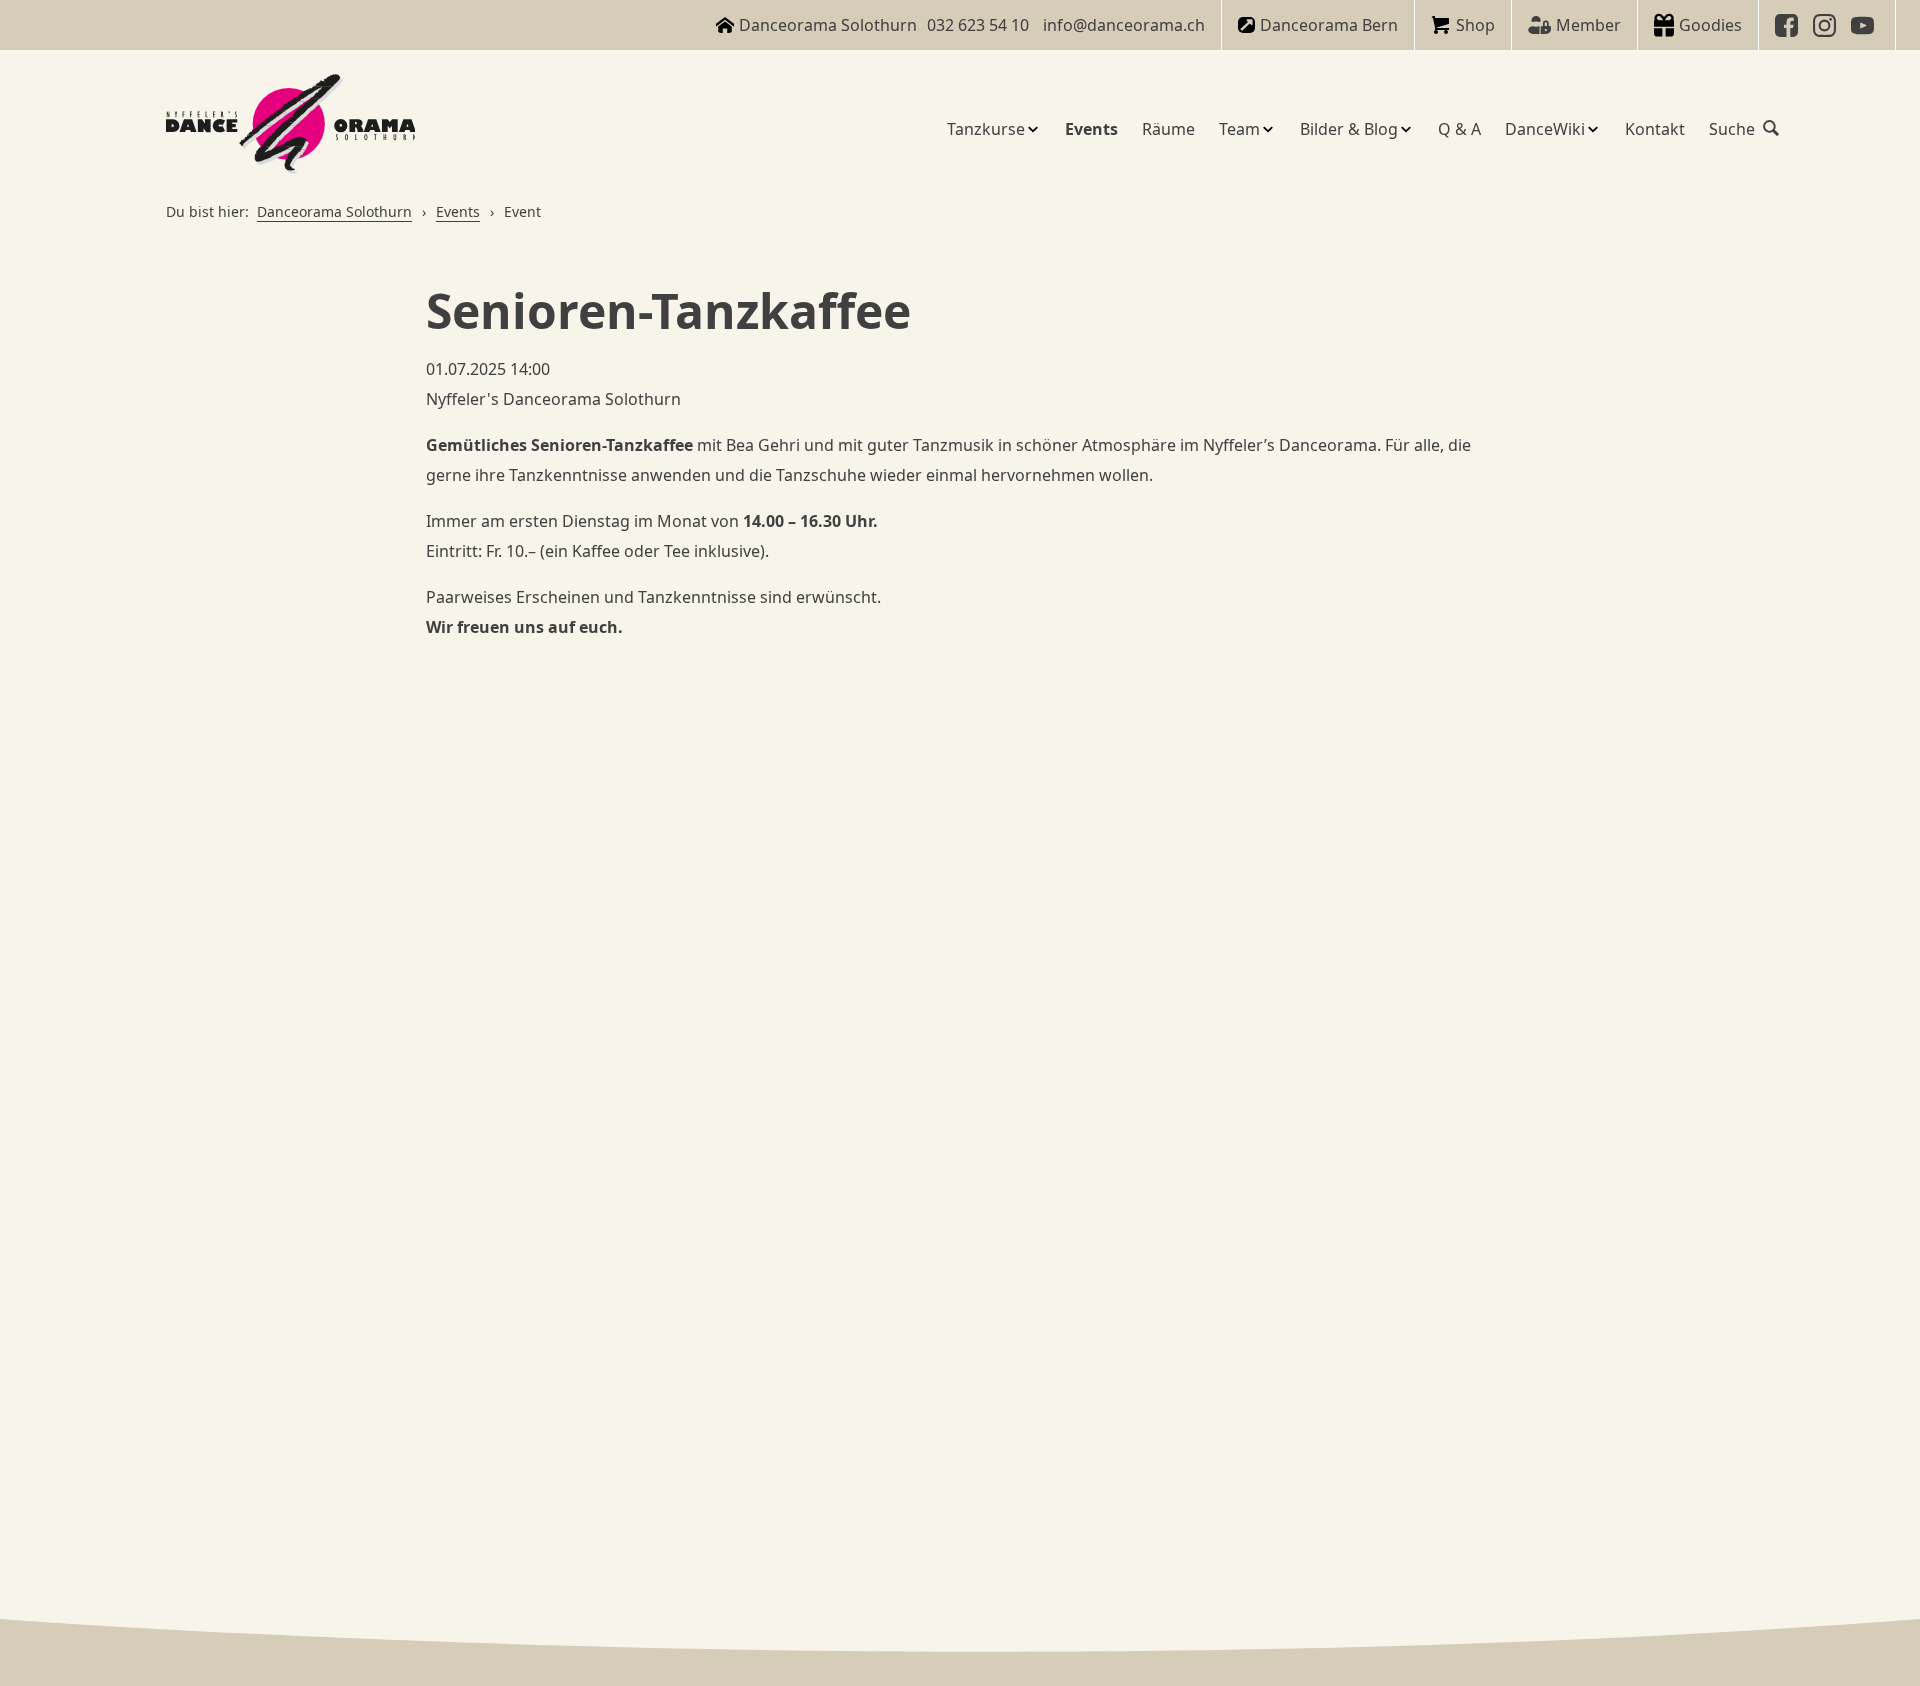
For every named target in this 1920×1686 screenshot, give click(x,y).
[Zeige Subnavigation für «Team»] (1268, 129)
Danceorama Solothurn (334, 211)
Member (1588, 25)
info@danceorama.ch (1124, 25)
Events (458, 211)
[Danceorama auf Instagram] (1827, 25)
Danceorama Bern (1329, 25)
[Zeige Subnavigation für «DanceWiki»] (1593, 129)
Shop (1475, 25)
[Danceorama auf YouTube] (1865, 25)
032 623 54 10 (978, 25)
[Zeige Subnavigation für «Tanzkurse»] (1033, 129)
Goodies (1710, 25)
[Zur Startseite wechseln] (291, 128)
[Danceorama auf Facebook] (1789, 25)
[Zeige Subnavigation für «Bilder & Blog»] (1406, 129)
